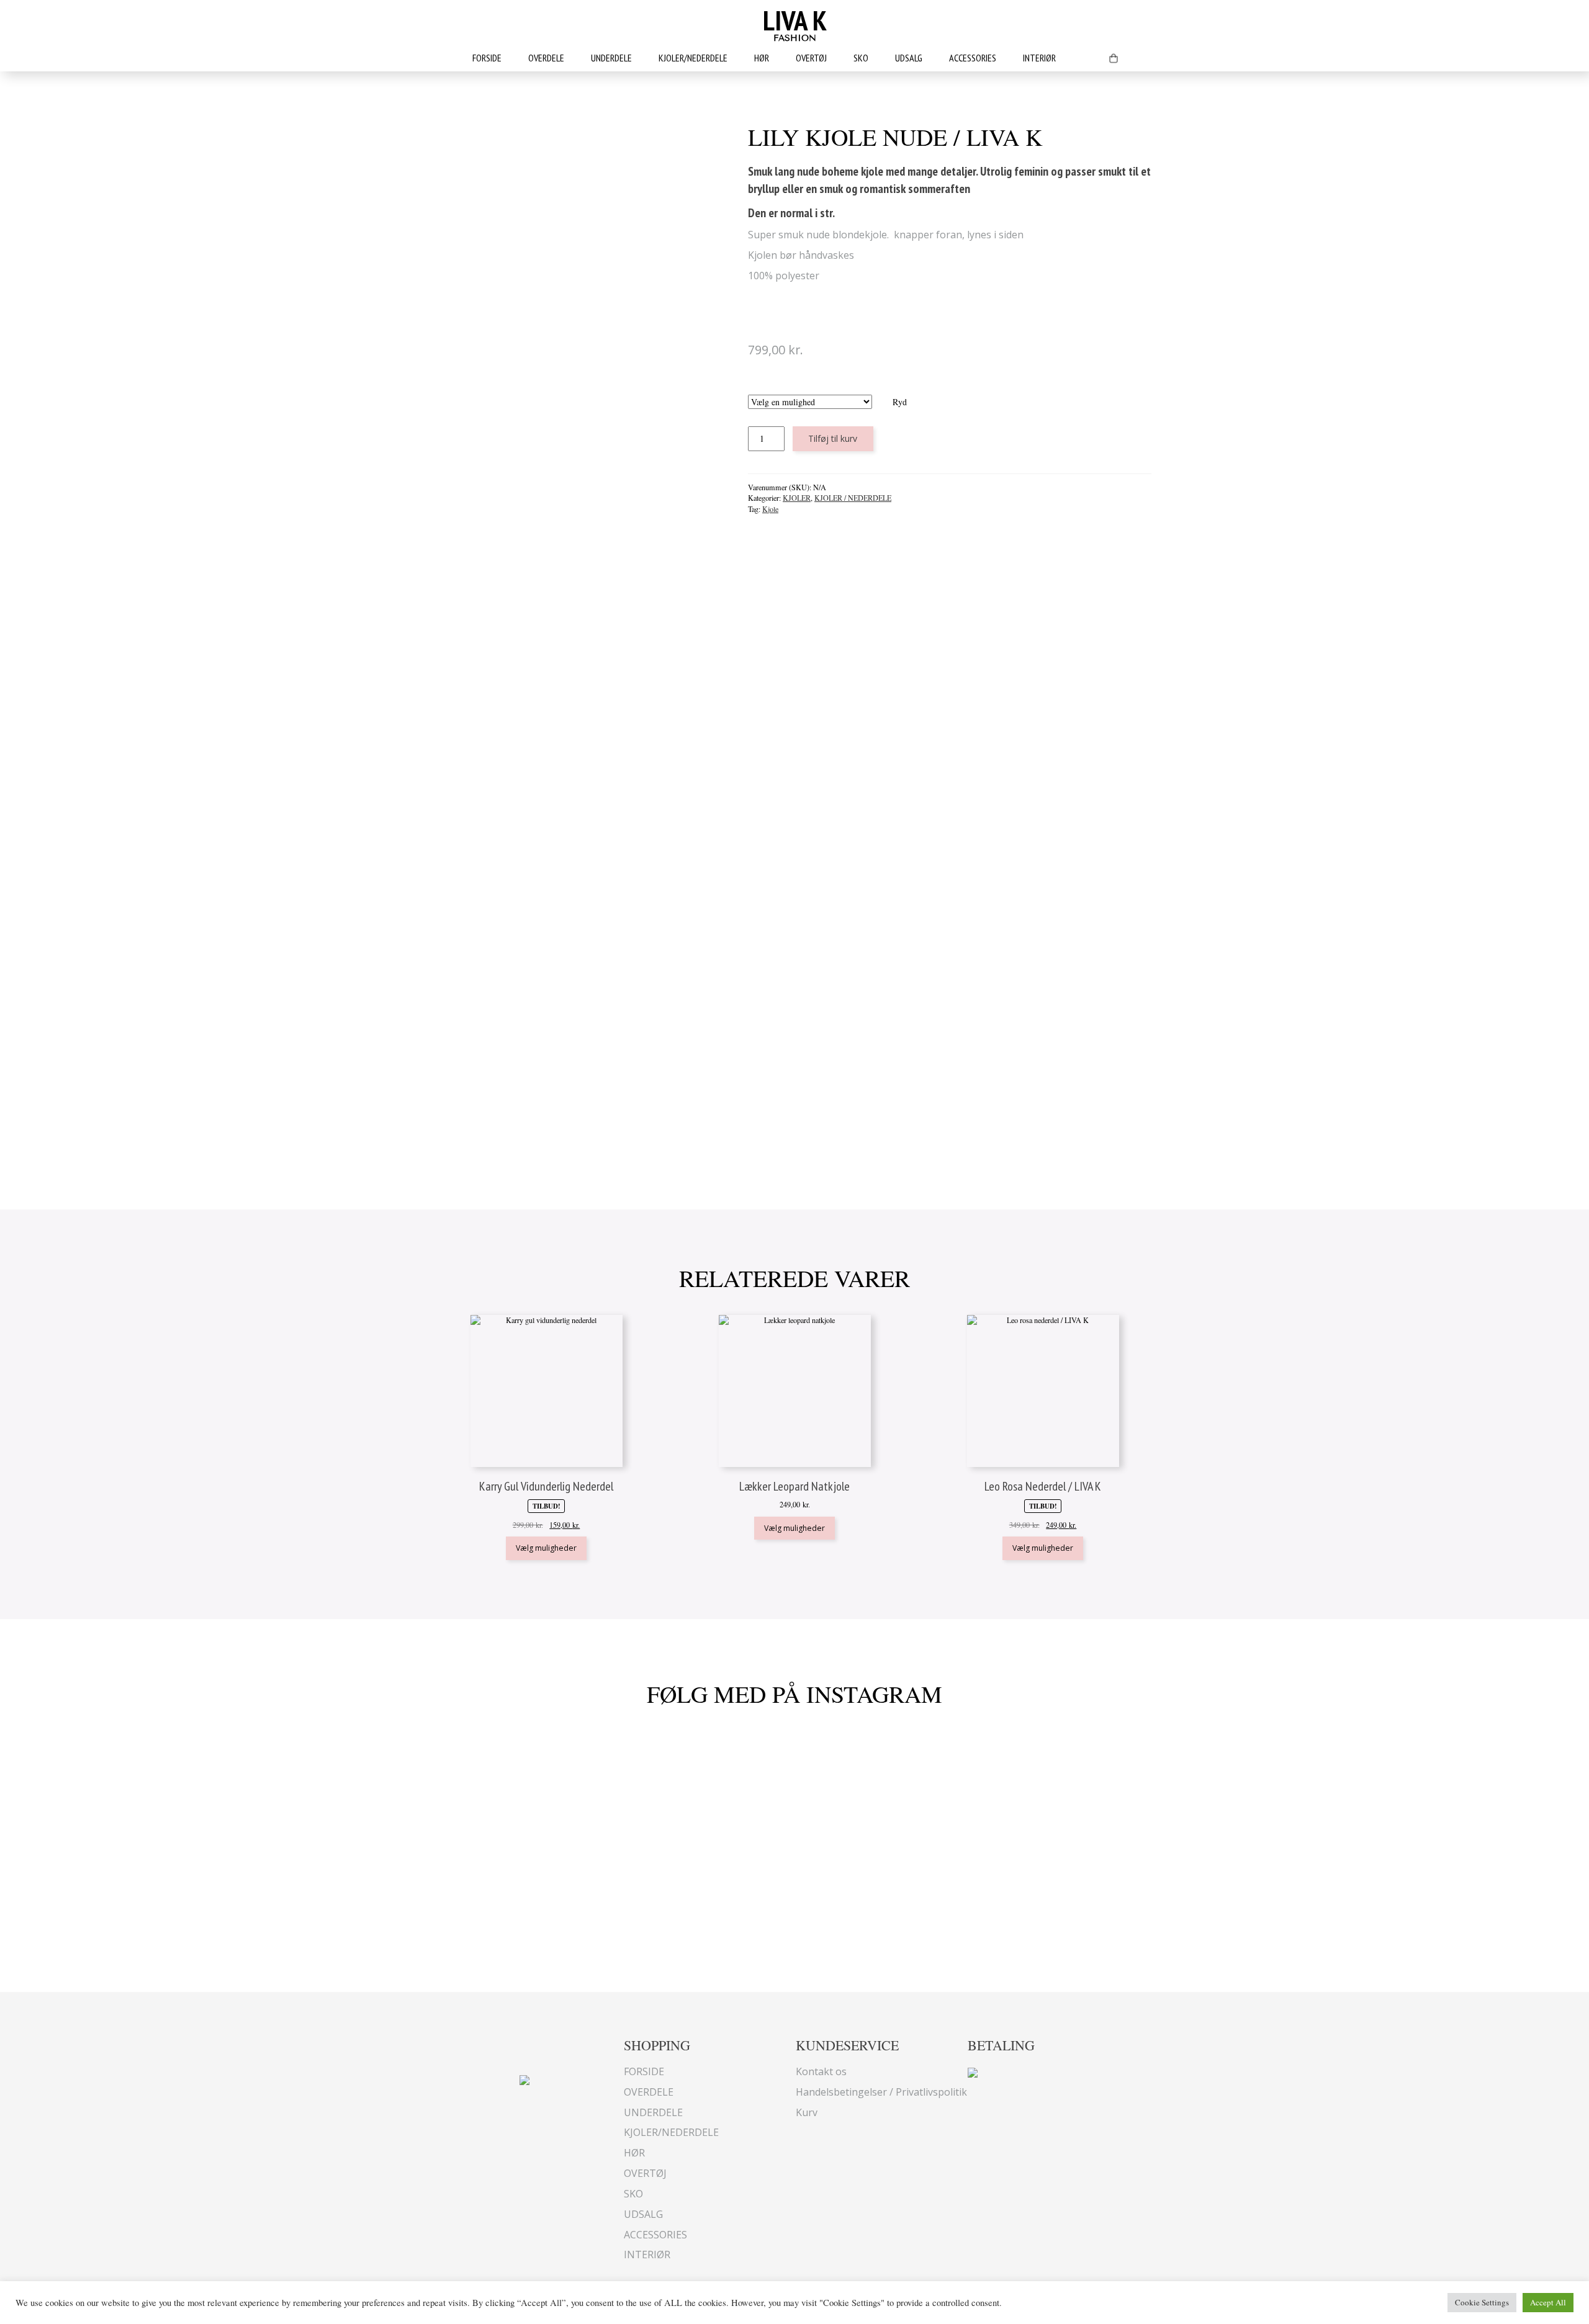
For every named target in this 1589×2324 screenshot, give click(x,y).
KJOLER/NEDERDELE (693, 58)
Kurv (807, 2112)
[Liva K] (524, 2079)
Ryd (900, 402)
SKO (861, 58)
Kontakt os (821, 2071)
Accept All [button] (1548, 2302)
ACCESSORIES (973, 58)
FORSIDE (487, 58)
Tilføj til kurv (833, 438)
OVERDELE (546, 58)
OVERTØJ (811, 58)
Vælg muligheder (546, 1548)
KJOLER (797, 498)
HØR (762, 58)
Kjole (770, 509)
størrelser (827, 388)
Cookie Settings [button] (1482, 2302)
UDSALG (909, 58)
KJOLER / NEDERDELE (853, 498)
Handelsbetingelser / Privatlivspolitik (881, 2092)
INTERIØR (1039, 58)
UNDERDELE (611, 58)
